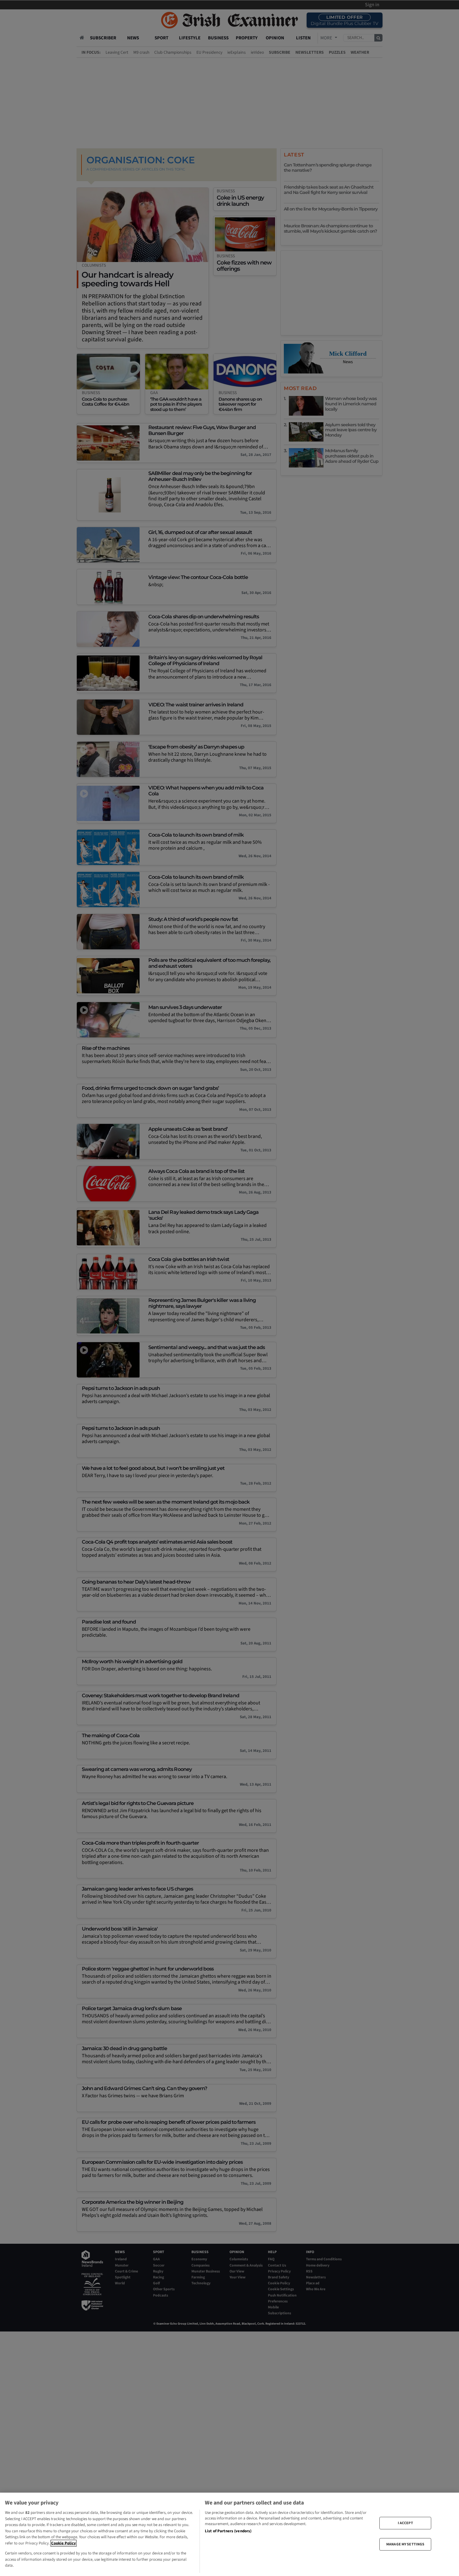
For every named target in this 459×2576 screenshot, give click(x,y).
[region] (230, 2534)
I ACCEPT (405, 2523)
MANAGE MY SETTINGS (405, 2544)
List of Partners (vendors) (228, 2531)
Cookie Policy (64, 2543)
